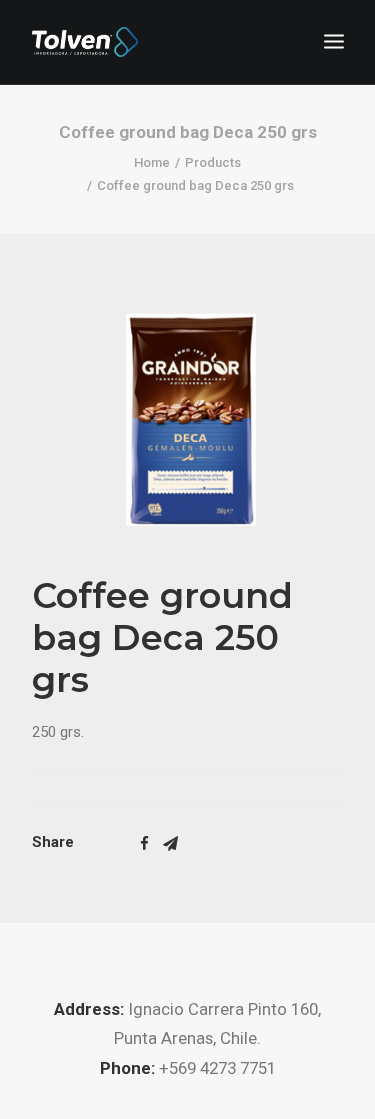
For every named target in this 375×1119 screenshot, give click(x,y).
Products (213, 162)
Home (152, 162)
